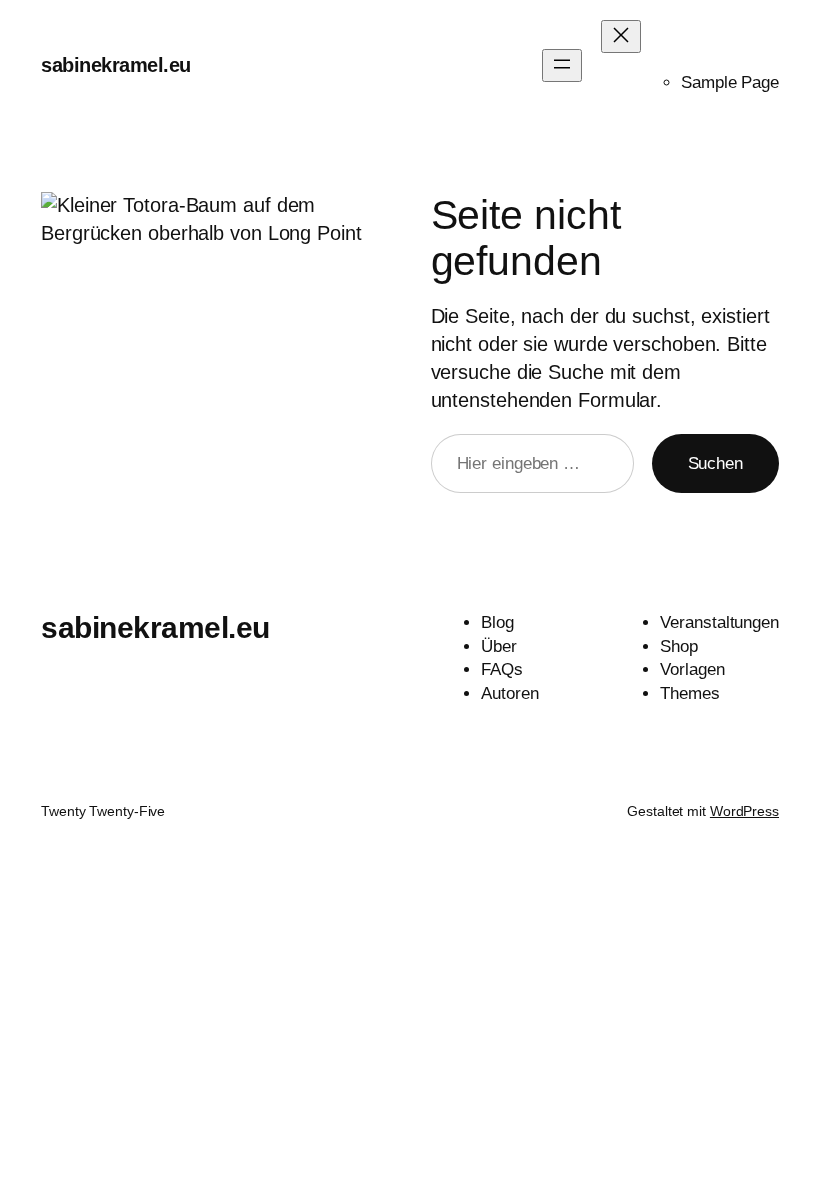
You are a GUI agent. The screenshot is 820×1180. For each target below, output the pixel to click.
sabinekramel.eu (116, 65)
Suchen (715, 463)
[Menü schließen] (621, 36)
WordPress (744, 811)
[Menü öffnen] (562, 65)
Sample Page (730, 82)
